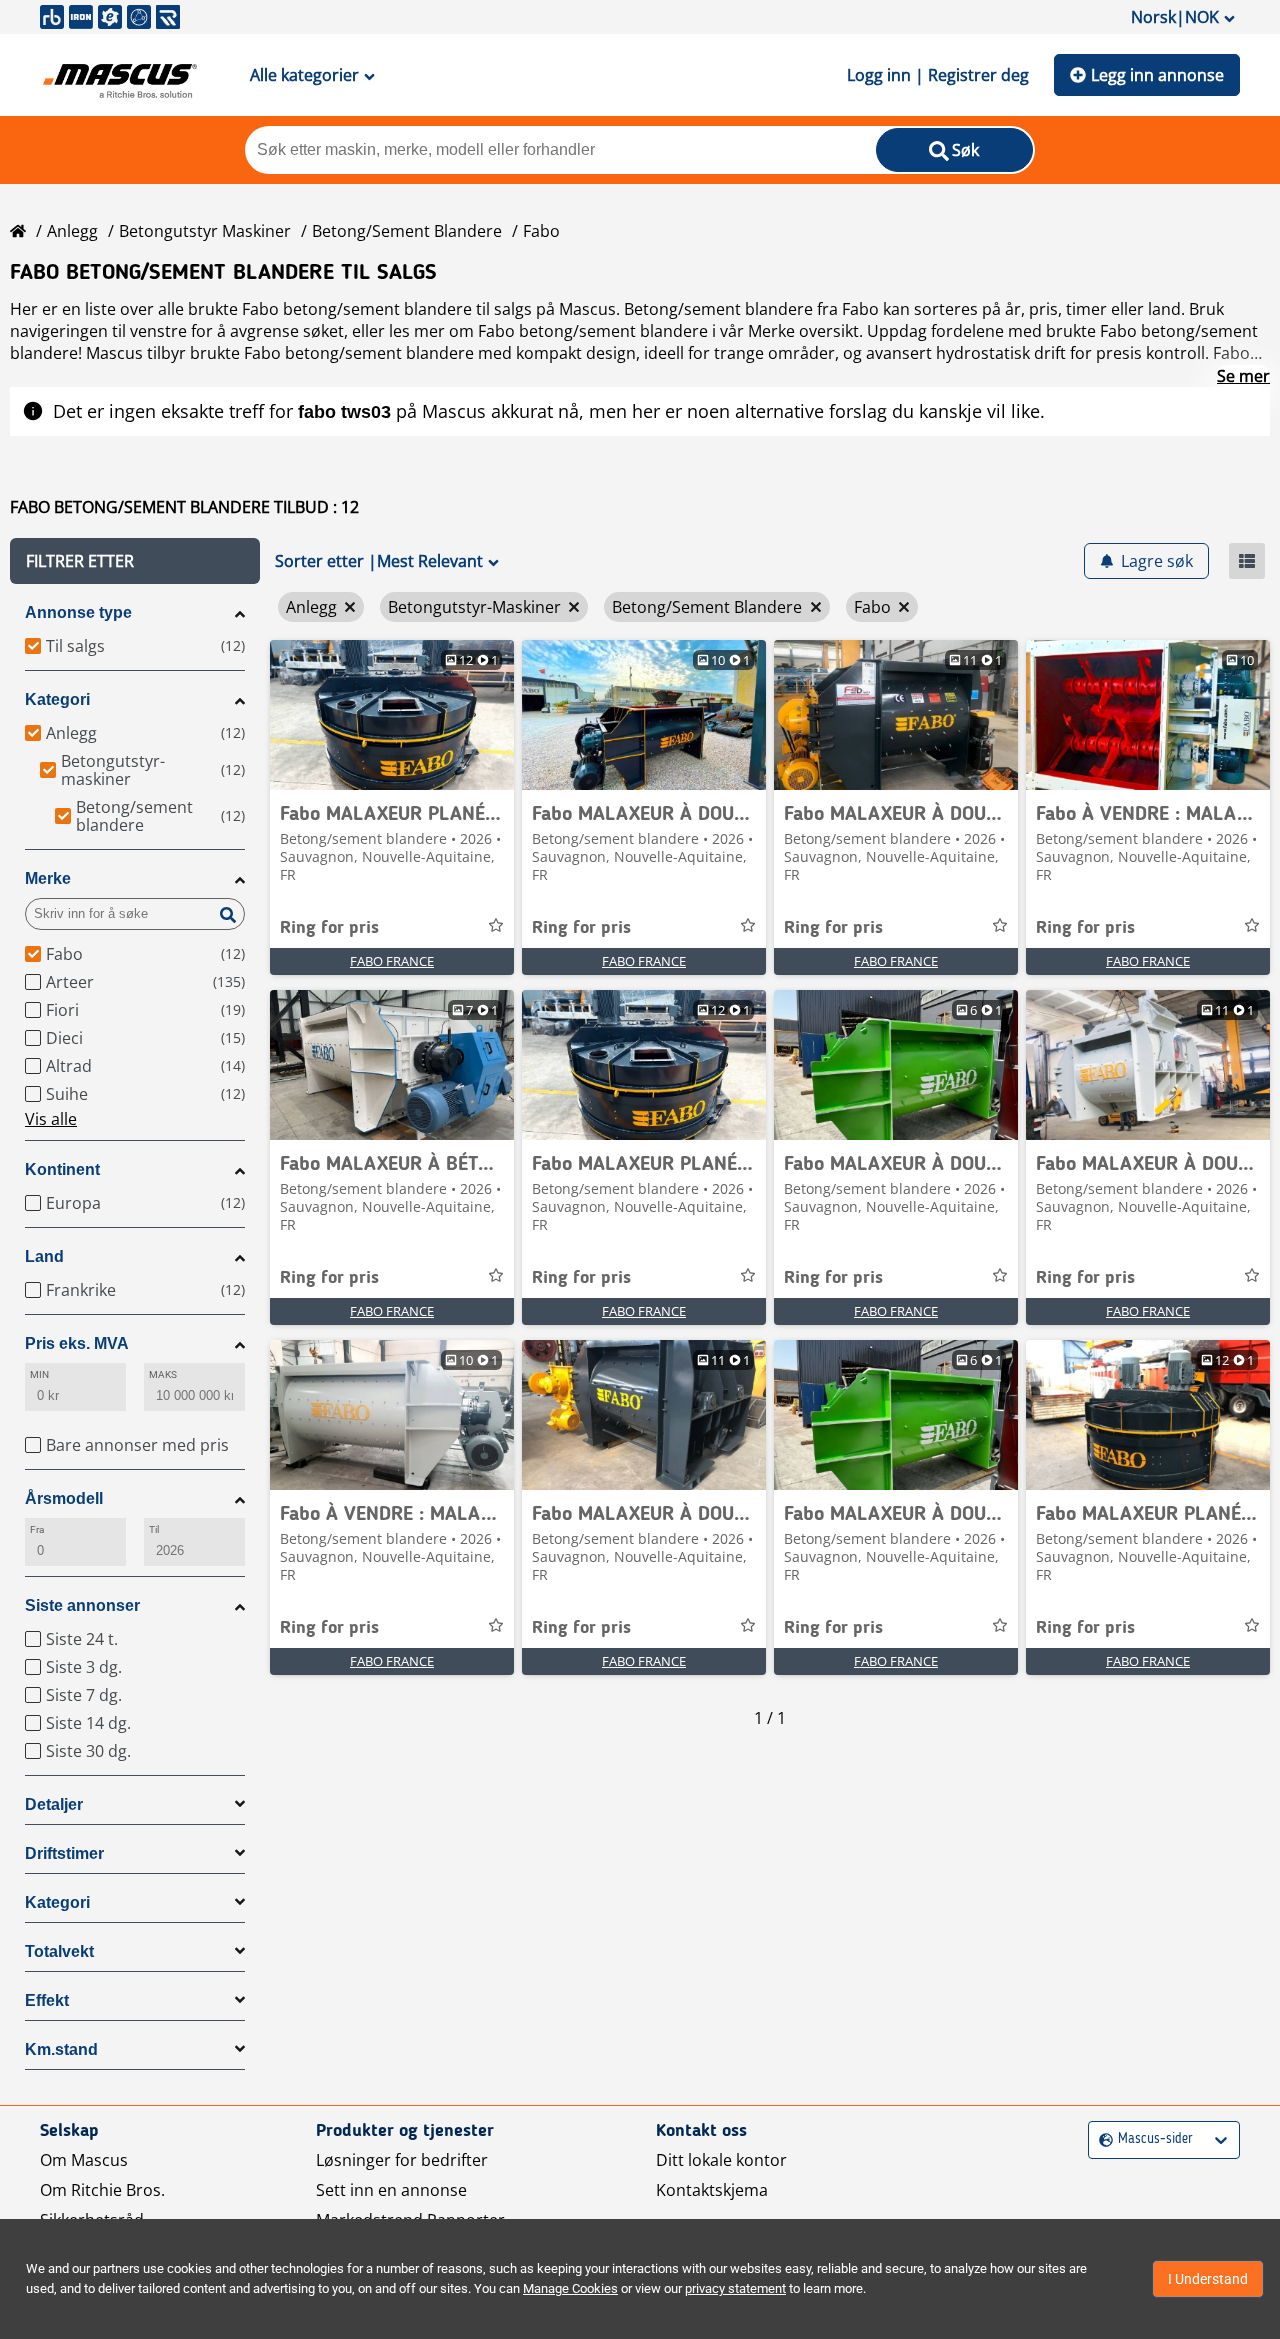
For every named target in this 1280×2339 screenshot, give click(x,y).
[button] (135, 561)
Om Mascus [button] (84, 2160)
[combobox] (1101, 2139)
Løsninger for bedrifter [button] (402, 2160)
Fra (37, 1529)
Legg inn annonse (1157, 75)
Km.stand (61, 2049)
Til (154, 1529)
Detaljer (54, 1804)
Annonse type (78, 612)
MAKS (163, 1374)
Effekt (47, 2000)
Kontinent (62, 1169)
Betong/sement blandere (407, 231)
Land (44, 1256)
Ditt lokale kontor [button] (721, 2160)
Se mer (1243, 376)
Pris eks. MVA (77, 1343)
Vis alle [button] (51, 1119)
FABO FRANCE (392, 961)
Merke (48, 878)
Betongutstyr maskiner (205, 231)
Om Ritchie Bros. (102, 2190)
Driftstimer (64, 1853)
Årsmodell (64, 1498)
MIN (39, 1374)
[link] (392, 715)
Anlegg (72, 231)
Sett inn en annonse (391, 2190)
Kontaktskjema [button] (712, 2190)
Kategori (57, 699)
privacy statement (735, 2288)
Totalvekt (59, 1951)
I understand (1208, 2279)
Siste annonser (82, 1605)
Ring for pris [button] (329, 928)
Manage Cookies (570, 2288)
